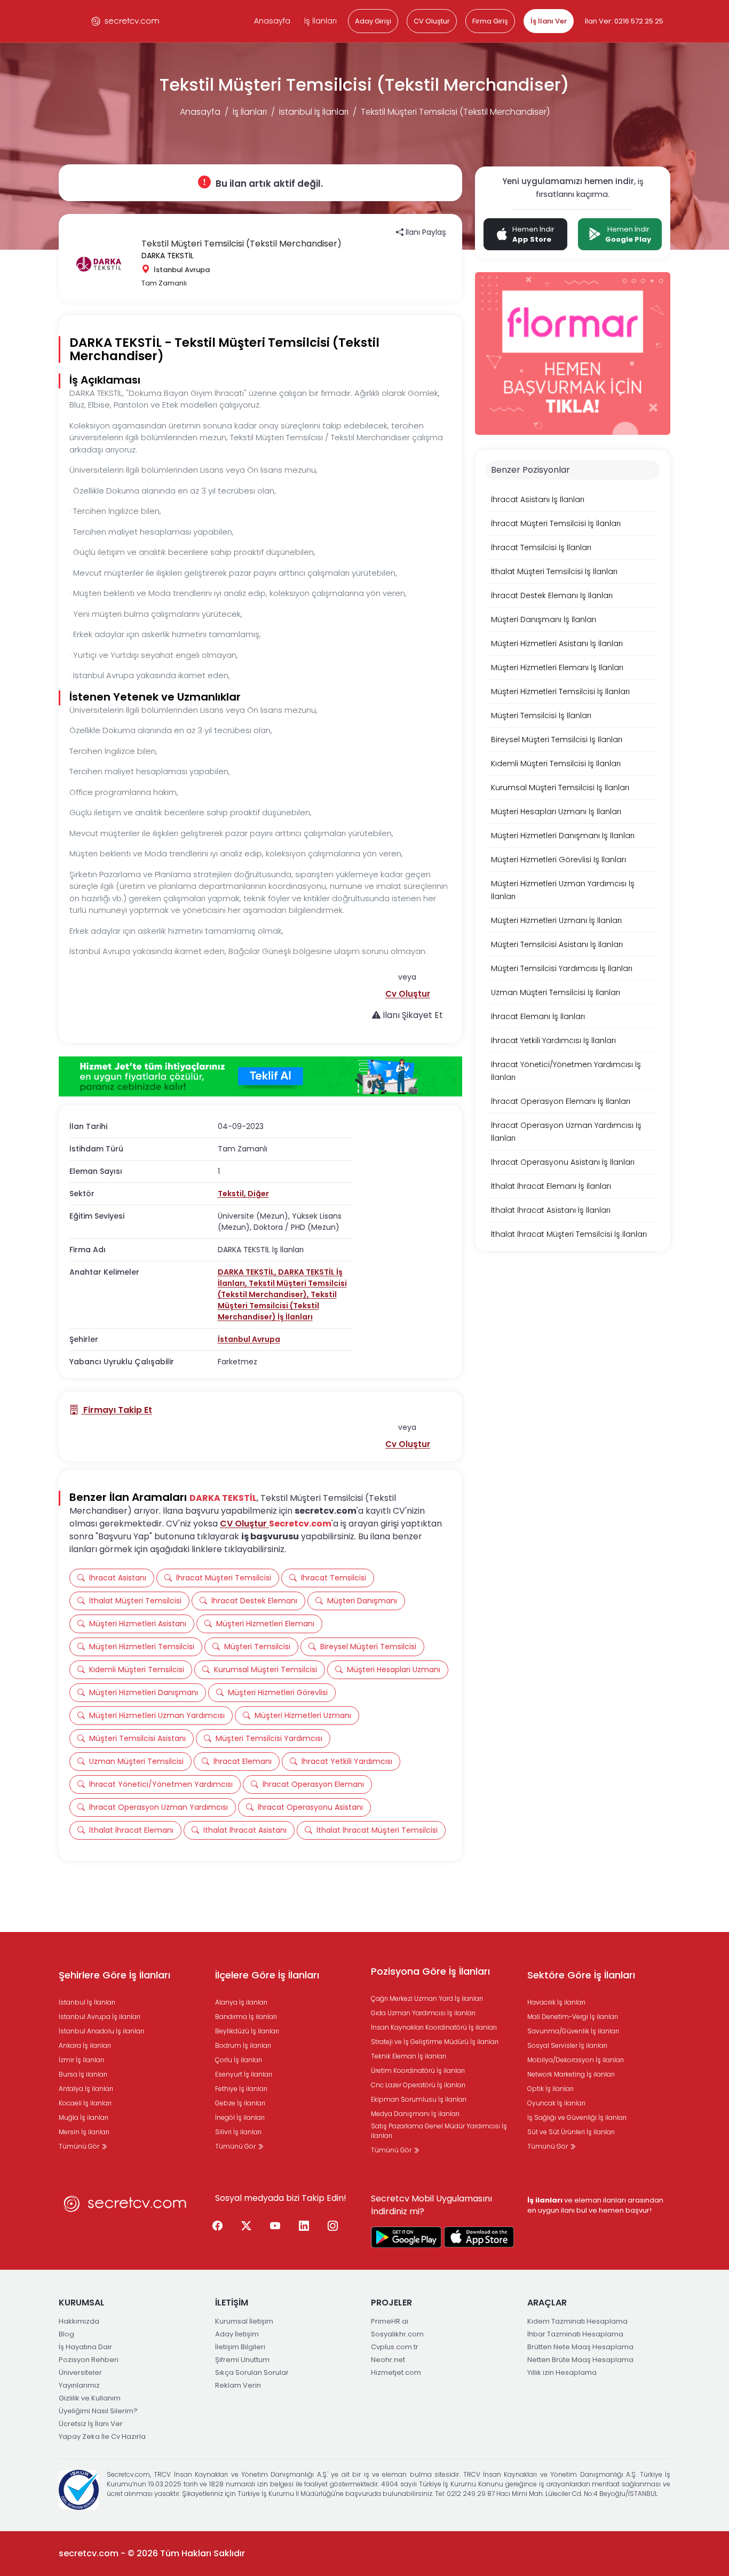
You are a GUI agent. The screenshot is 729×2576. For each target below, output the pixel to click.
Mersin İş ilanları (84, 2132)
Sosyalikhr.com (397, 2334)
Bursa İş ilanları (83, 2074)
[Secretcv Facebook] (218, 2227)
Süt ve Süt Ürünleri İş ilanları (571, 2132)
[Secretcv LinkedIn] (304, 2227)
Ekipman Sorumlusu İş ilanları (419, 2099)
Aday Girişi (373, 21)
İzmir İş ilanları (81, 2060)
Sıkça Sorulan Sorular (252, 2372)
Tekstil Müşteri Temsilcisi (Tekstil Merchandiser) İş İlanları (277, 1306)
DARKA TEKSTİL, (248, 1272)
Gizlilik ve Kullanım (90, 2398)
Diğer (258, 1194)
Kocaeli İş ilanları (85, 2103)
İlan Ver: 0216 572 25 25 (624, 21)
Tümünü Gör (80, 2146)
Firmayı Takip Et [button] (117, 1410)
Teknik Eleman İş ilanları (409, 2056)
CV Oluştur (432, 21)
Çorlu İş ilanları (239, 2060)
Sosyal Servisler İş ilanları (567, 2045)
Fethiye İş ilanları (241, 2089)
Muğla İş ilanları (84, 2117)
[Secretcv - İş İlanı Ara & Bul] (406, 2237)
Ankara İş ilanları (85, 2045)
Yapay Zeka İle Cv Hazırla (102, 2436)
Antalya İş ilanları (86, 2089)
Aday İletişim (237, 2334)
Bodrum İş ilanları (243, 2045)
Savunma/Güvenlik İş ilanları (573, 2031)
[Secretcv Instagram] (333, 2227)
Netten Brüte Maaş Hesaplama (580, 2360)
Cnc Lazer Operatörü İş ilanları (418, 2085)
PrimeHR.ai (390, 2321)
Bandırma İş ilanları (246, 2017)
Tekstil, (233, 1194)
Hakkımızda (79, 2321)
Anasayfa (272, 21)
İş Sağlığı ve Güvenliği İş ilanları (577, 2117)
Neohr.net (388, 2360)
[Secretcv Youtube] (275, 2227)
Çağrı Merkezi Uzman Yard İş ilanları (427, 1998)
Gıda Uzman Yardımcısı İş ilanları (423, 2013)
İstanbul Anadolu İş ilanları (101, 2031)
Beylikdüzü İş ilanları (247, 2031)
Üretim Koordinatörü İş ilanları (418, 2070)
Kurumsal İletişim (244, 2321)
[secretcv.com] (125, 21)
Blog (66, 2334)
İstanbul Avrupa (249, 1339)
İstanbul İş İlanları (314, 112)
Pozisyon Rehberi (89, 2360)
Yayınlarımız (79, 2385)
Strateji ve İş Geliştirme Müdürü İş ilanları (435, 2042)
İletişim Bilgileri (240, 2347)
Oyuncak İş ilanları (556, 2103)
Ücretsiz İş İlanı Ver (91, 2424)
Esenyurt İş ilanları (244, 2074)
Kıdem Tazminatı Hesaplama (577, 2321)
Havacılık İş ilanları (556, 2002)
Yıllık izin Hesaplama (562, 2372)
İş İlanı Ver (549, 21)
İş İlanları (320, 21)
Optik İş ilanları (550, 2089)
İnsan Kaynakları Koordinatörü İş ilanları (434, 2027)
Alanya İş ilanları (241, 2002)
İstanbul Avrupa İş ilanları (100, 2017)
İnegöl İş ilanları (240, 2117)
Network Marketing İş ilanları (571, 2074)
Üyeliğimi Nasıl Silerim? (98, 2411)
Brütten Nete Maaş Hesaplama (580, 2347)
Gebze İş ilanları (240, 2103)
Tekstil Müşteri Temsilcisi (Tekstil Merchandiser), (282, 1289)
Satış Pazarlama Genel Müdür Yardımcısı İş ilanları (439, 2131)
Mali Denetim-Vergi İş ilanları (573, 2017)
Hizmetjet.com (396, 2372)
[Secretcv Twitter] (247, 2227)
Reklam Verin (238, 2385)
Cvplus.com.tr (395, 2347)
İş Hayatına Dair (85, 2347)
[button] (408, 994)
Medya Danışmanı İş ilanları (415, 2114)
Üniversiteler (80, 2372)
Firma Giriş (490, 21)
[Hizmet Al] (260, 1077)
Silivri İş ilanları (238, 2132)
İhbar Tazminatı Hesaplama (575, 2334)
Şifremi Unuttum (242, 2360)
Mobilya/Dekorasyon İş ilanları (576, 2060)
